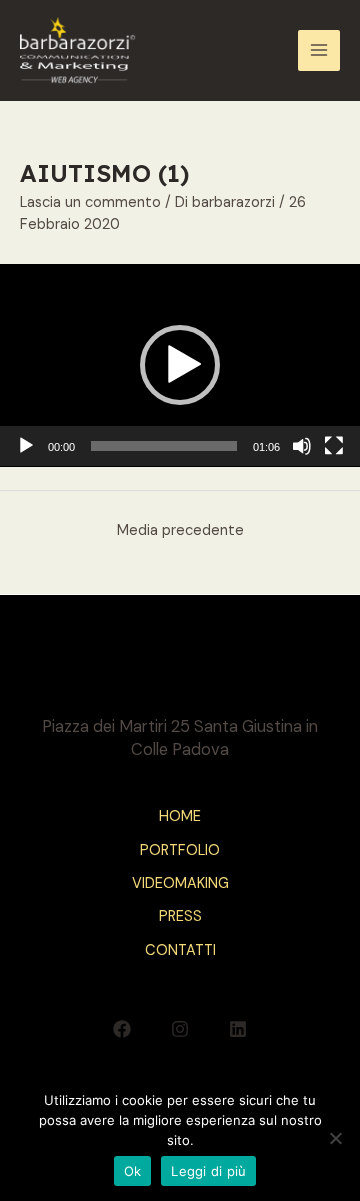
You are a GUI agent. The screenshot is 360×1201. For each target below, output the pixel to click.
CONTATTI (180, 950)
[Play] (26, 446)
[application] (180, 365)
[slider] (164, 446)
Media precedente (180, 530)
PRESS (180, 916)
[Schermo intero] (334, 446)
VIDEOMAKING (180, 883)
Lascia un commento (90, 202)
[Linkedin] (238, 1029)
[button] (180, 365)
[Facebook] (122, 1029)
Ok (133, 1171)
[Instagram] (180, 1029)
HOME (180, 816)
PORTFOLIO (180, 850)
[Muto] (302, 446)
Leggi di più (208, 1171)
